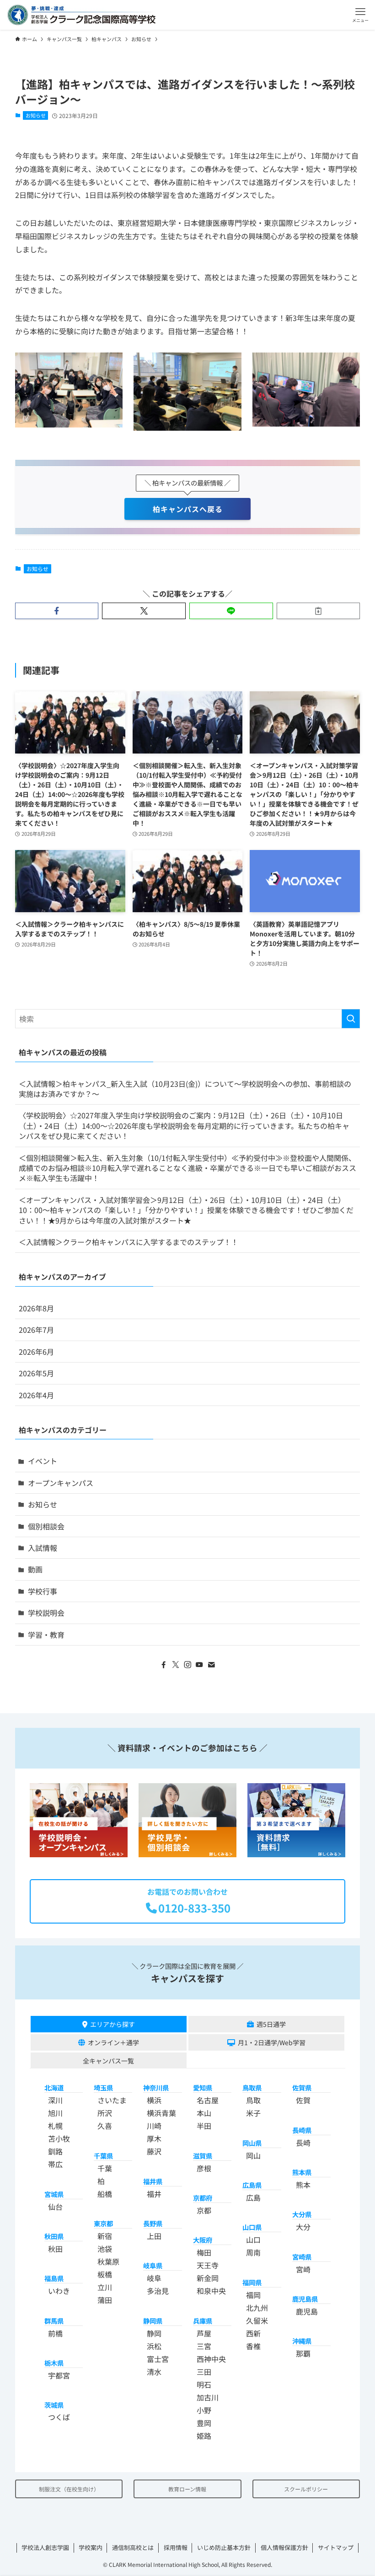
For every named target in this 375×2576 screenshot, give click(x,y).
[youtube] (199, 1665)
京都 (204, 2210)
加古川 (208, 2397)
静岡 (154, 2333)
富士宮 (158, 2359)
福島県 (54, 2278)
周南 (253, 2252)
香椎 (253, 2346)
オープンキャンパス (61, 1483)
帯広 (55, 2164)
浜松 (154, 2346)
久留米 (257, 2320)
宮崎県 (302, 2257)
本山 (204, 2113)
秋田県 (54, 2236)
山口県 (252, 2227)
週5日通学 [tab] (271, 2024)
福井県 (153, 2181)
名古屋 (208, 2100)
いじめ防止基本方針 (224, 2547)
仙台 (55, 2207)
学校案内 (91, 2547)
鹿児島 (307, 2311)
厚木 (154, 2138)
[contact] (211, 1665)
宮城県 (54, 2194)
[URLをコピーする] (319, 611)
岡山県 (252, 2143)
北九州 (257, 2308)
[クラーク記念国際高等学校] (81, 15)
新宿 (105, 2236)
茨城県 (54, 2405)
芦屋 (204, 2333)
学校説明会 (46, 1613)
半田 (204, 2126)
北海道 (54, 2087)
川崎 (154, 2126)
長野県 (153, 2223)
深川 (55, 2100)
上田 (154, 2236)
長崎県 (302, 2130)
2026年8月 (36, 1308)
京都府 (203, 2198)
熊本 (303, 2185)
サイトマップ (336, 2547)
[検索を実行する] (351, 1019)
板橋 (105, 2274)
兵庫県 (203, 2321)
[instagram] (187, 1665)
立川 (105, 2287)
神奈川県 (156, 2087)
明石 (204, 2384)
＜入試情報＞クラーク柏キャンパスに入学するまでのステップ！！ (129, 1242)
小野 (204, 2410)
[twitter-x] (176, 1665)
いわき (59, 2291)
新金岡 (208, 2278)
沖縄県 (302, 2341)
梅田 (204, 2252)
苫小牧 (59, 2138)
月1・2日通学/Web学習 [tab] (272, 2042)
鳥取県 (252, 2087)
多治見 (158, 2291)
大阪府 (203, 2240)
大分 (303, 2227)
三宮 (204, 2346)
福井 (154, 2194)
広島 (253, 2197)
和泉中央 (211, 2291)
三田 (204, 2372)
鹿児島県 (305, 2299)
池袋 (105, 2249)
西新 (253, 2333)
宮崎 (303, 2269)
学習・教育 (46, 1635)
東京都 (103, 2223)
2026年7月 (36, 1330)
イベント (43, 1461)
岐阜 (154, 2278)
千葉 (105, 2168)
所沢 (105, 2113)
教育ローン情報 (187, 2489)
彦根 (204, 2168)
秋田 (55, 2249)
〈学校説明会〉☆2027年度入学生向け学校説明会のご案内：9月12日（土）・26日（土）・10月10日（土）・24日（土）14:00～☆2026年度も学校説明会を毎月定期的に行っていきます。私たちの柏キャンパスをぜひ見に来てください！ (184, 1125)
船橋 (105, 2194)
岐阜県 (153, 2265)
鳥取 (253, 2100)
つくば (59, 2417)
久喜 (105, 2126)
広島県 (252, 2185)
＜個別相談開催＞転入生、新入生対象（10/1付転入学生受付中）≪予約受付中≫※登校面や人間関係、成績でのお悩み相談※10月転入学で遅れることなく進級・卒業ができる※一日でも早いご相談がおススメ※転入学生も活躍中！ (187, 1168)
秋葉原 (108, 2261)
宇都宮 (59, 2375)
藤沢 (154, 2151)
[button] (360, 15)
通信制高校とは (133, 2547)
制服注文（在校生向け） (69, 2489)
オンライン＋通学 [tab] (113, 2042)
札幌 (55, 2126)
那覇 (303, 2353)
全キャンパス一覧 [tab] (108, 2061)
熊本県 (302, 2172)
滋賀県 (203, 2156)
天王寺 (208, 2265)
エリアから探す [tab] (112, 2024)
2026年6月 (36, 1352)
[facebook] (164, 1665)
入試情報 (43, 1548)
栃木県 (54, 2363)
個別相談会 (46, 1526)
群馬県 (54, 2321)
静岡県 (153, 2321)
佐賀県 (302, 2087)
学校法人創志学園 (45, 2547)
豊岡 (204, 2423)
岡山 (253, 2155)
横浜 (154, 2100)
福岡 (253, 2295)
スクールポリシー (306, 2489)
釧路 (55, 2151)
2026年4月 (36, 1395)
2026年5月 (36, 1373)
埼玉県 (103, 2087)
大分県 (302, 2214)
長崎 (303, 2143)
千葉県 (103, 2156)
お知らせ (36, 115)
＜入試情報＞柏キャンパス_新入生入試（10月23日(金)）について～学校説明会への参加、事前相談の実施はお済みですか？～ (185, 1089)
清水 (154, 2372)
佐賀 (303, 2100)
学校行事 (43, 1591)
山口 (253, 2239)
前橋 (55, 2333)
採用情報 (176, 2547)
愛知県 (203, 2087)
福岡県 (252, 2282)
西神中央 (211, 2359)
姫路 (204, 2436)
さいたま (112, 2100)
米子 (253, 2113)
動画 (35, 1569)
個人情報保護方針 (284, 2547)
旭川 (55, 2113)
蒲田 (105, 2300)
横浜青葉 (161, 2113)
